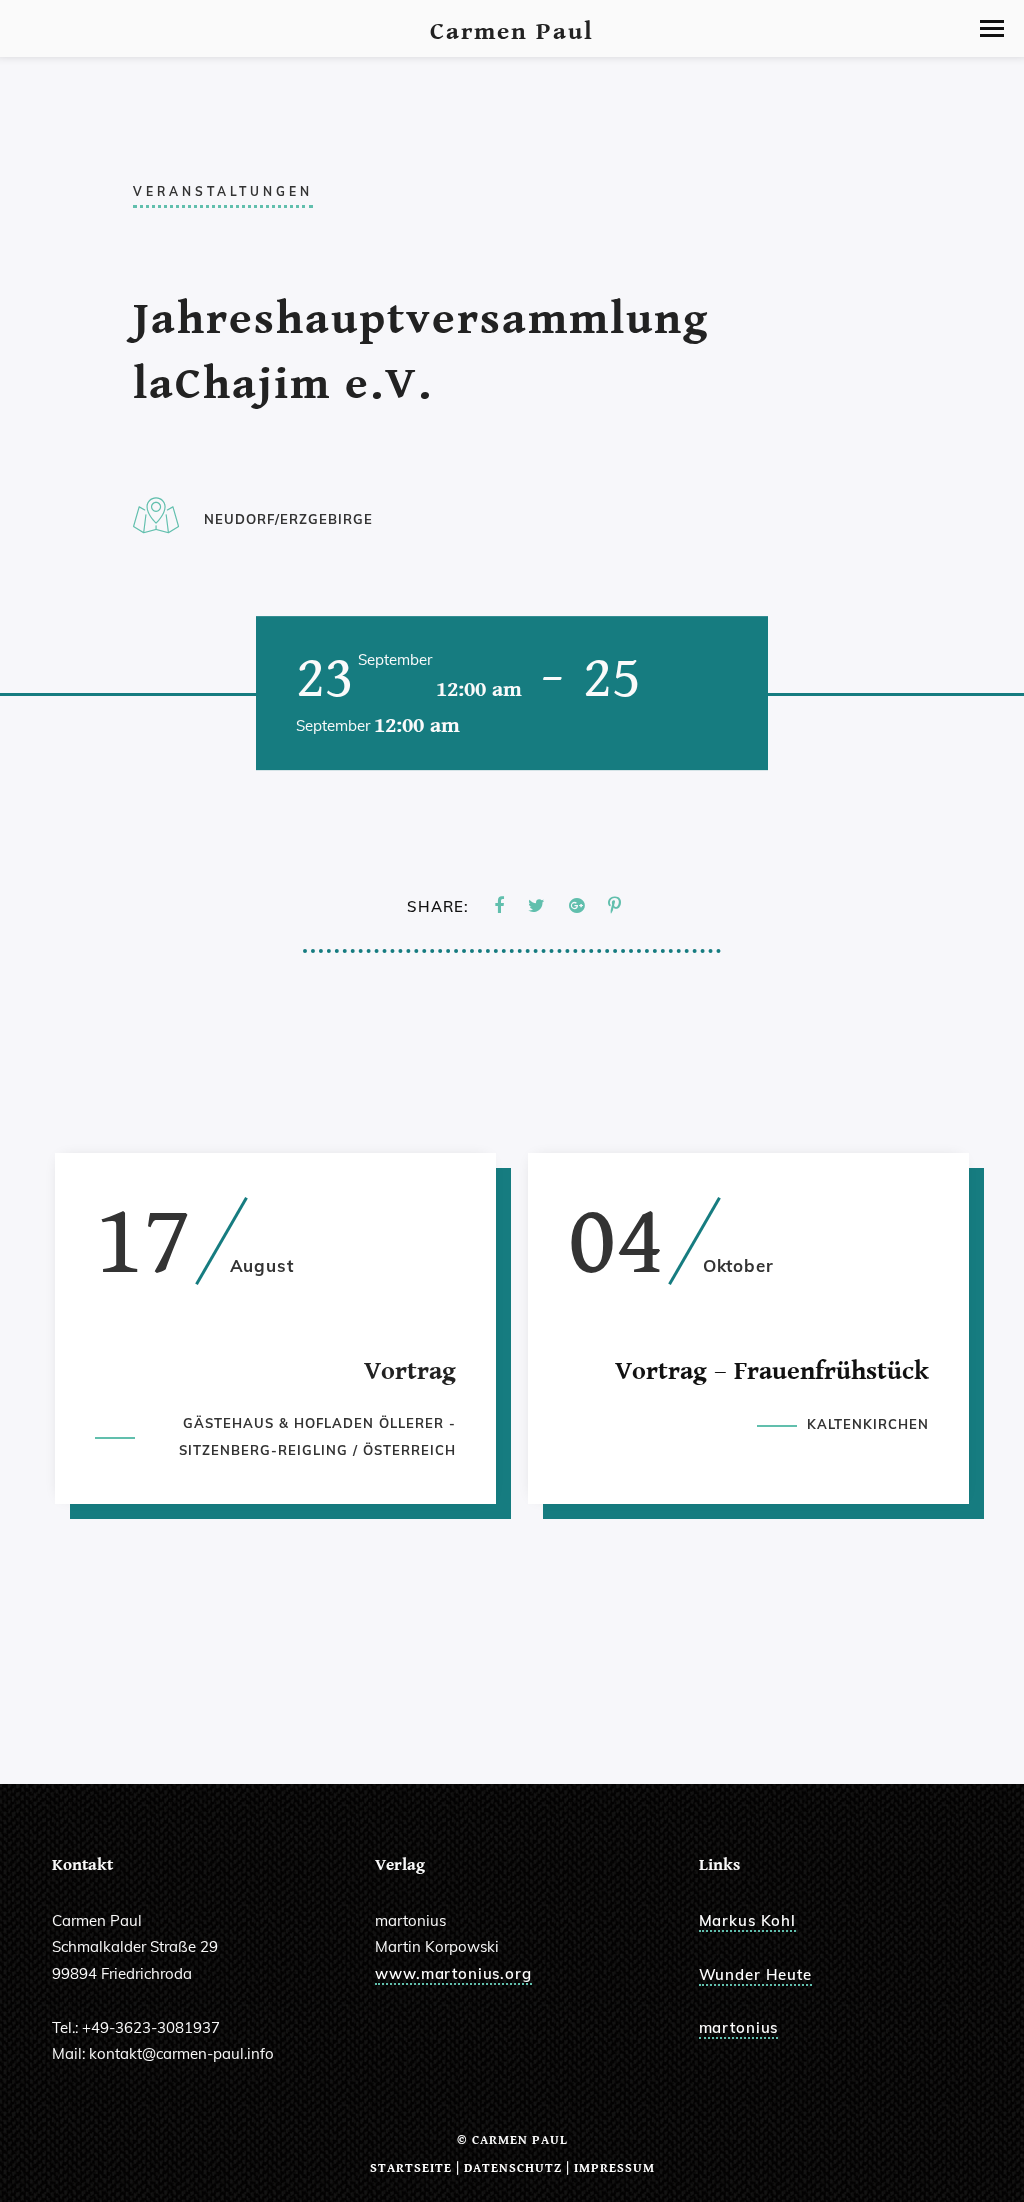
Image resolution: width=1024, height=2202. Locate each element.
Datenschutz (513, 2168)
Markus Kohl (747, 1920)
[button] (992, 28)
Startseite (411, 2168)
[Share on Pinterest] (614, 906)
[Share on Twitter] (536, 906)
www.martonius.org (453, 1973)
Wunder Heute (755, 1974)
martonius (739, 2027)
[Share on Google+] (576, 906)
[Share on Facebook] (499, 906)
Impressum (614, 2168)
